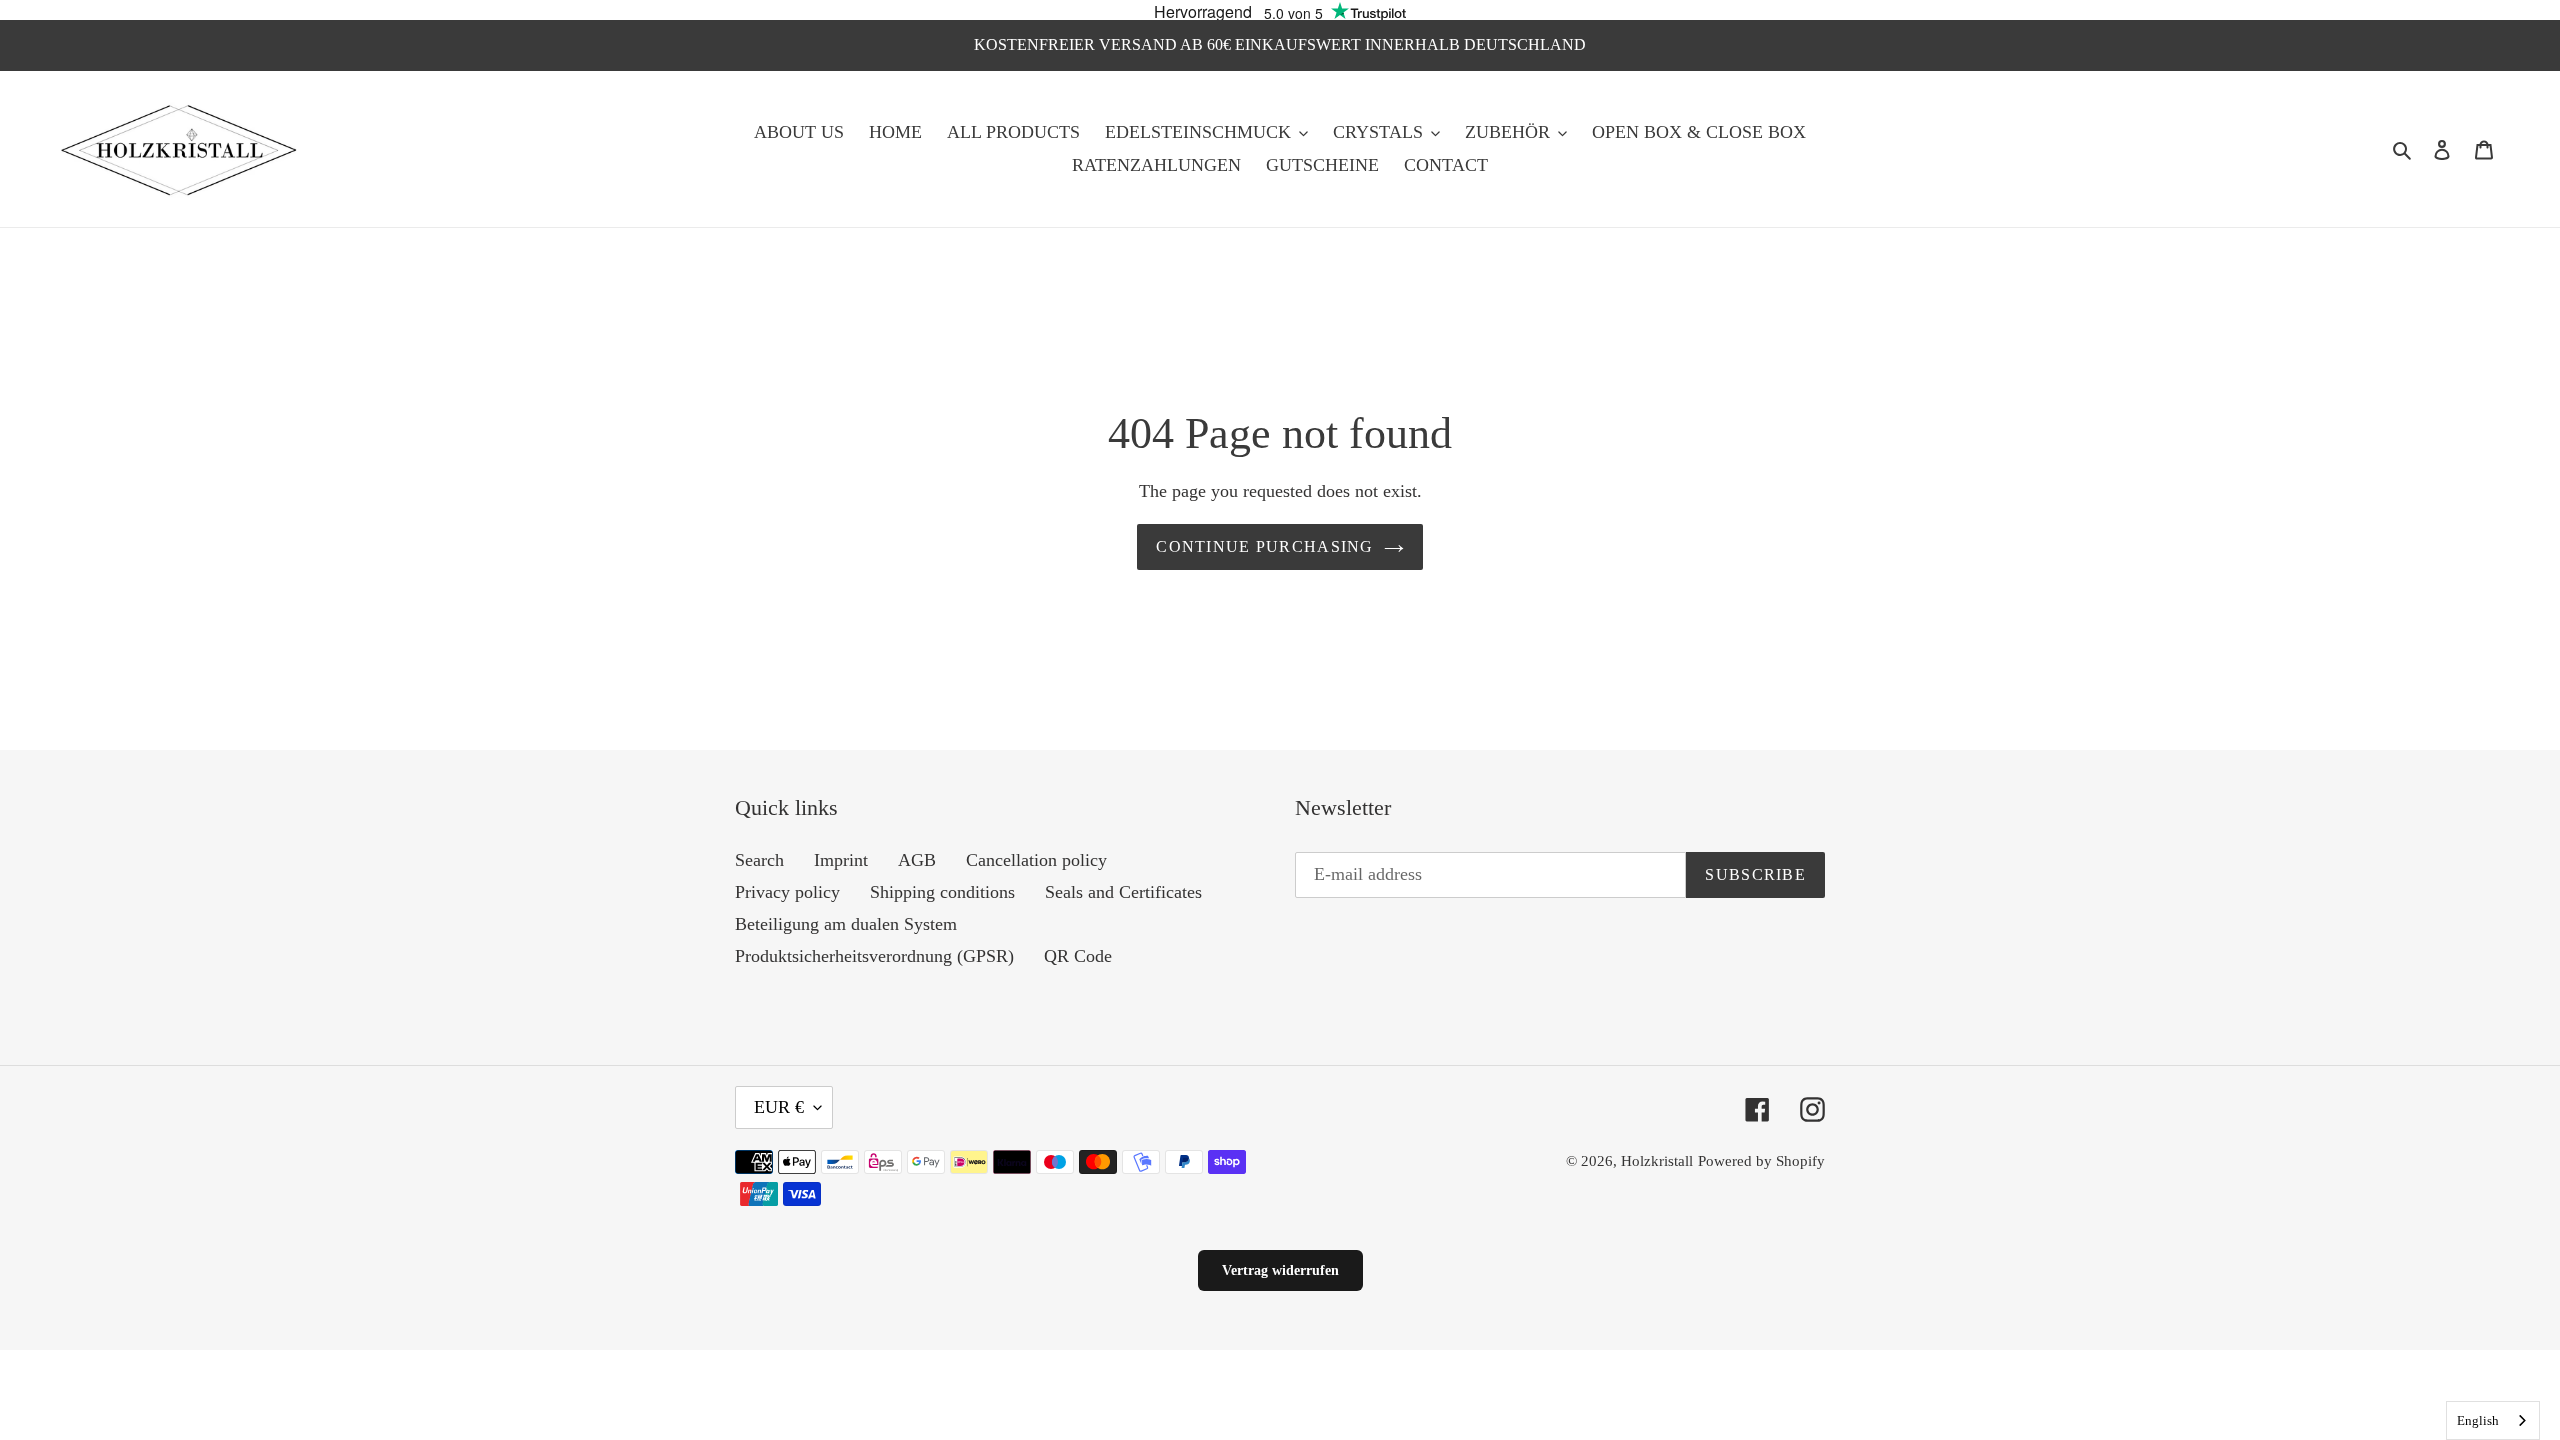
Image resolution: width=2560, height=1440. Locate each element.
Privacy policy (787, 892)
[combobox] (2493, 1420)
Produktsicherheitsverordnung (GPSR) (874, 956)
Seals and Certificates (1123, 892)
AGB (917, 860)
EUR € (779, 1107)
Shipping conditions (942, 892)
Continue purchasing (1264, 546)
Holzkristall (1657, 1161)
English (2478, 1420)
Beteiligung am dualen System (846, 924)
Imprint (841, 860)
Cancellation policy (1036, 860)
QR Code (1078, 956)
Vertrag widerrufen (1280, 1270)
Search (759, 860)
